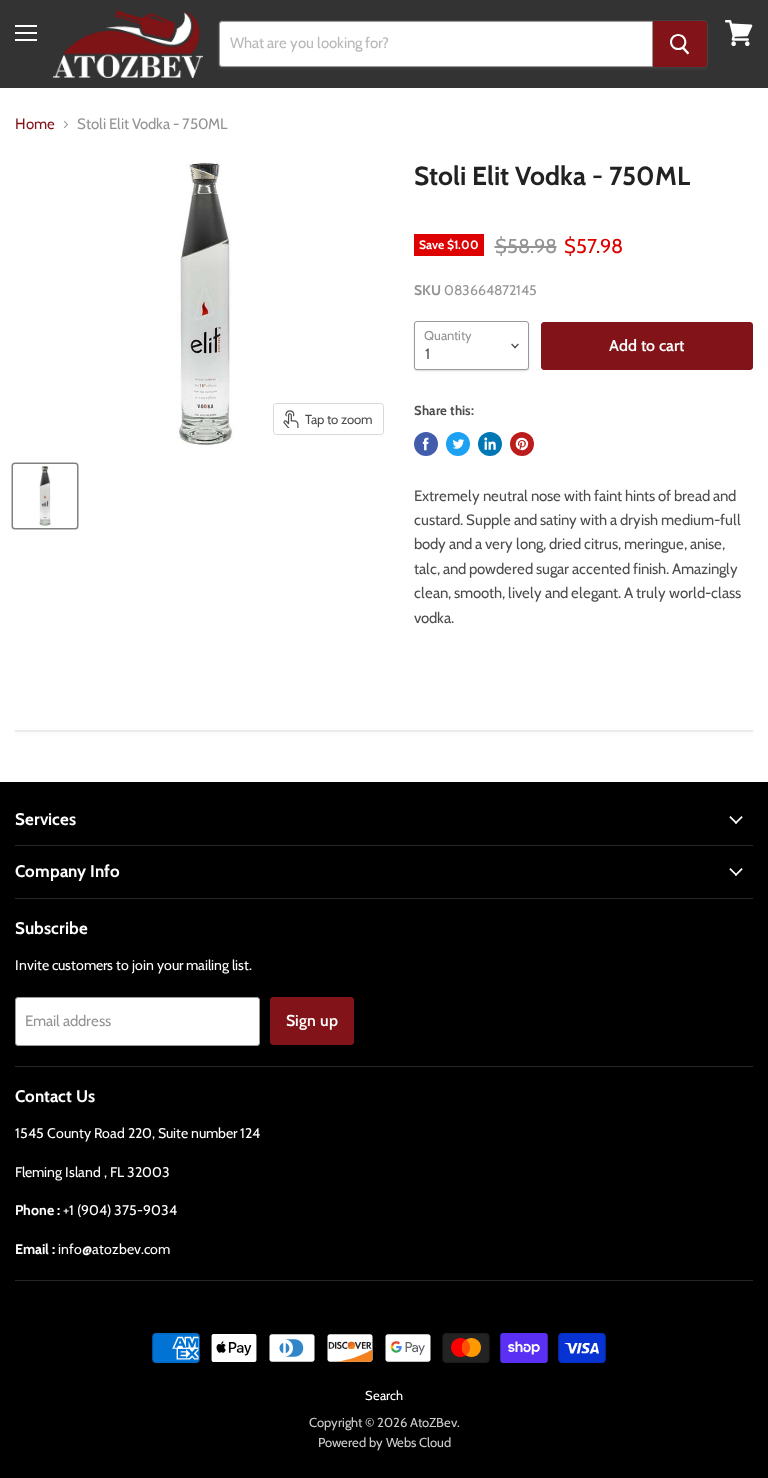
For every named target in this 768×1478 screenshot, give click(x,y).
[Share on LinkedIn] (490, 444)
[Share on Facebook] (426, 444)
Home (35, 124)
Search (384, 1395)
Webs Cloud (418, 1442)
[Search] (680, 44)
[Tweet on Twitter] (458, 444)
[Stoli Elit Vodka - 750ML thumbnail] (45, 496)
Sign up (312, 1020)
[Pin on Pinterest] (522, 444)
